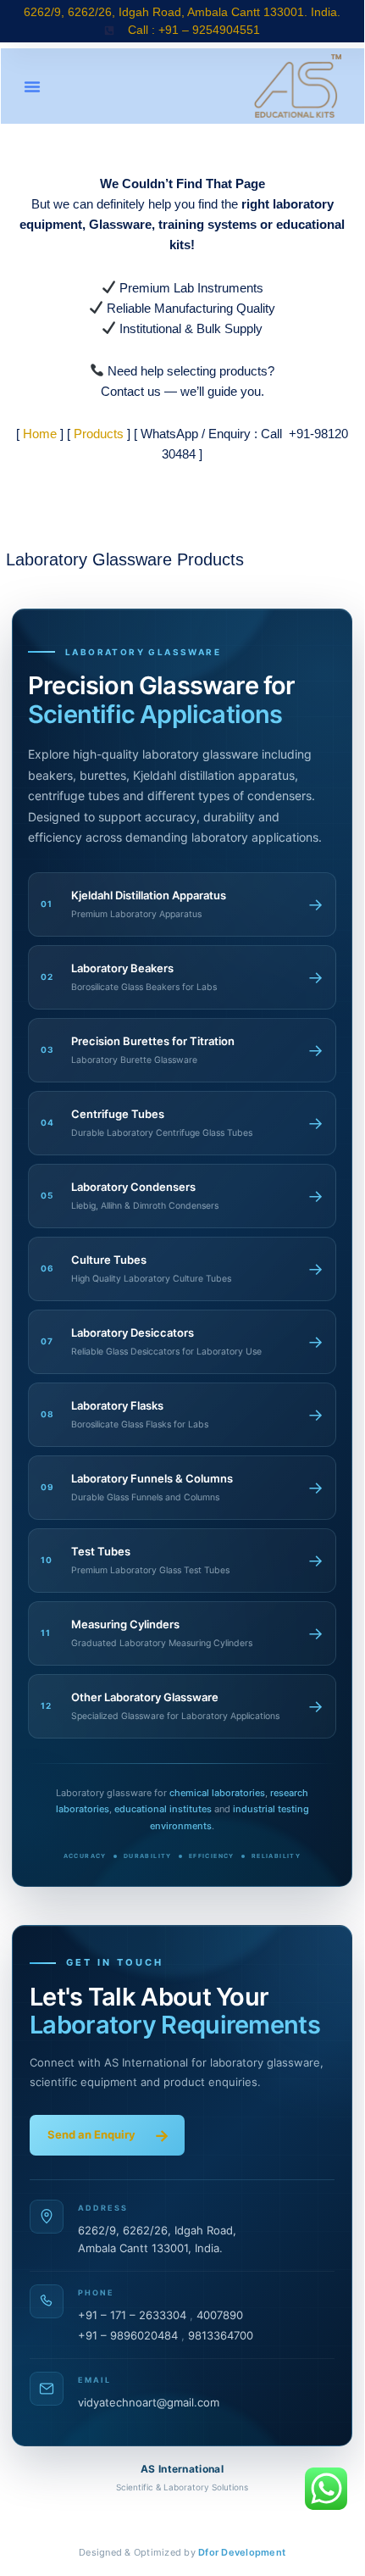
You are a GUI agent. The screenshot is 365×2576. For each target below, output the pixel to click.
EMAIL (94, 2380)
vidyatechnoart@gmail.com (149, 2402)
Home (40, 434)
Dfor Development (242, 2552)
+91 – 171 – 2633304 (132, 2315)
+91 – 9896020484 (128, 2335)
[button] (32, 86)
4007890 (220, 2315)
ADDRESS (103, 2208)
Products (99, 434)
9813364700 (221, 2335)
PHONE (96, 2292)
